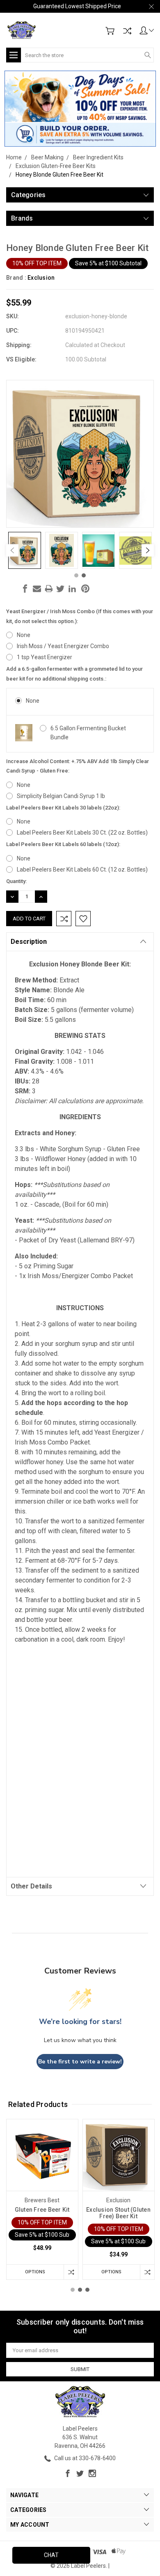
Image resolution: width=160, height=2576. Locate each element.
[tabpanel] (25, 550)
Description (29, 942)
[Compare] (127, 31)
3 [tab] (87, 2290)
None (24, 635)
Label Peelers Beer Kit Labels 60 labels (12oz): (63, 844)
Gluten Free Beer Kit (42, 2210)
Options (35, 2272)
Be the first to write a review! (80, 2062)
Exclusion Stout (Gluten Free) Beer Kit (118, 2213)
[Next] (148, 550)
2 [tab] (84, 575)
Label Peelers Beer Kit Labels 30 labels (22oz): (63, 808)
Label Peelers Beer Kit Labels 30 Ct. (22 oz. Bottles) (82, 833)
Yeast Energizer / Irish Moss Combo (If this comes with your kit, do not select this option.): (80, 616)
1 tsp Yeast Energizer (45, 657)
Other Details (31, 1886)
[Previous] (12, 550)
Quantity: (16, 881)
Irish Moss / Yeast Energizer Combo (63, 646)
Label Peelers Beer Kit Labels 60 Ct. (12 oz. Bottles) (82, 869)
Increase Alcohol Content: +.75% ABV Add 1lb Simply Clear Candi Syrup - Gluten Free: (78, 766)
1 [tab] (76, 575)
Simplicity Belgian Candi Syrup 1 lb (61, 796)
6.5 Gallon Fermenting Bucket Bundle (88, 733)
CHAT (51, 2555)
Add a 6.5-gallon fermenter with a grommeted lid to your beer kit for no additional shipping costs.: (74, 674)
